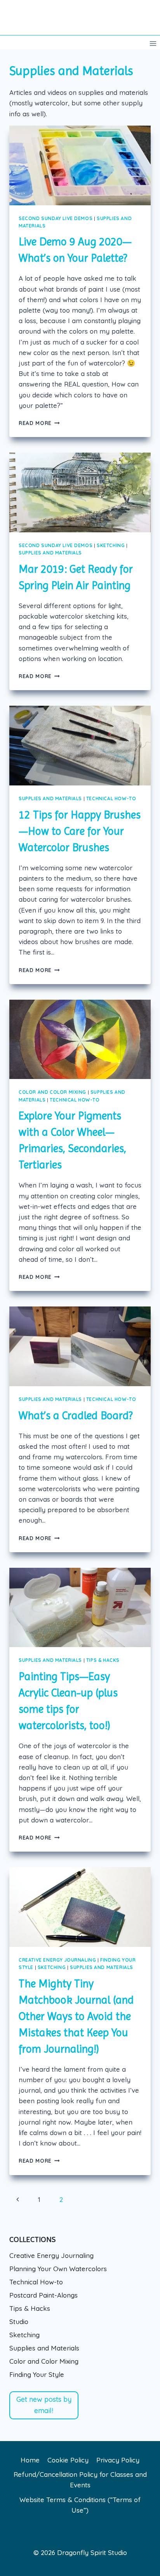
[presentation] (80, 165)
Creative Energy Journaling (57, 1960)
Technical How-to (111, 798)
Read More (39, 423)
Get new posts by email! (44, 2405)
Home (30, 2460)
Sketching (111, 545)
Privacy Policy (118, 2460)
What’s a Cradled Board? (76, 1416)
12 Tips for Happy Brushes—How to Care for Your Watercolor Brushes (80, 831)
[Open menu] (153, 43)
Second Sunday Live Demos (56, 218)
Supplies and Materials (50, 553)
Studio (19, 2322)
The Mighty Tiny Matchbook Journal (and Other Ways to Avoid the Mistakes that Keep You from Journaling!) (76, 2016)
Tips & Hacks (103, 1660)
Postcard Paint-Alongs (43, 2295)
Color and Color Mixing (52, 1092)
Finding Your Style (37, 2374)
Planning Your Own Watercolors (58, 2269)
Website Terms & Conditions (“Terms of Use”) (80, 2505)
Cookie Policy (68, 2460)
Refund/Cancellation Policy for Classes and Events (80, 2480)
